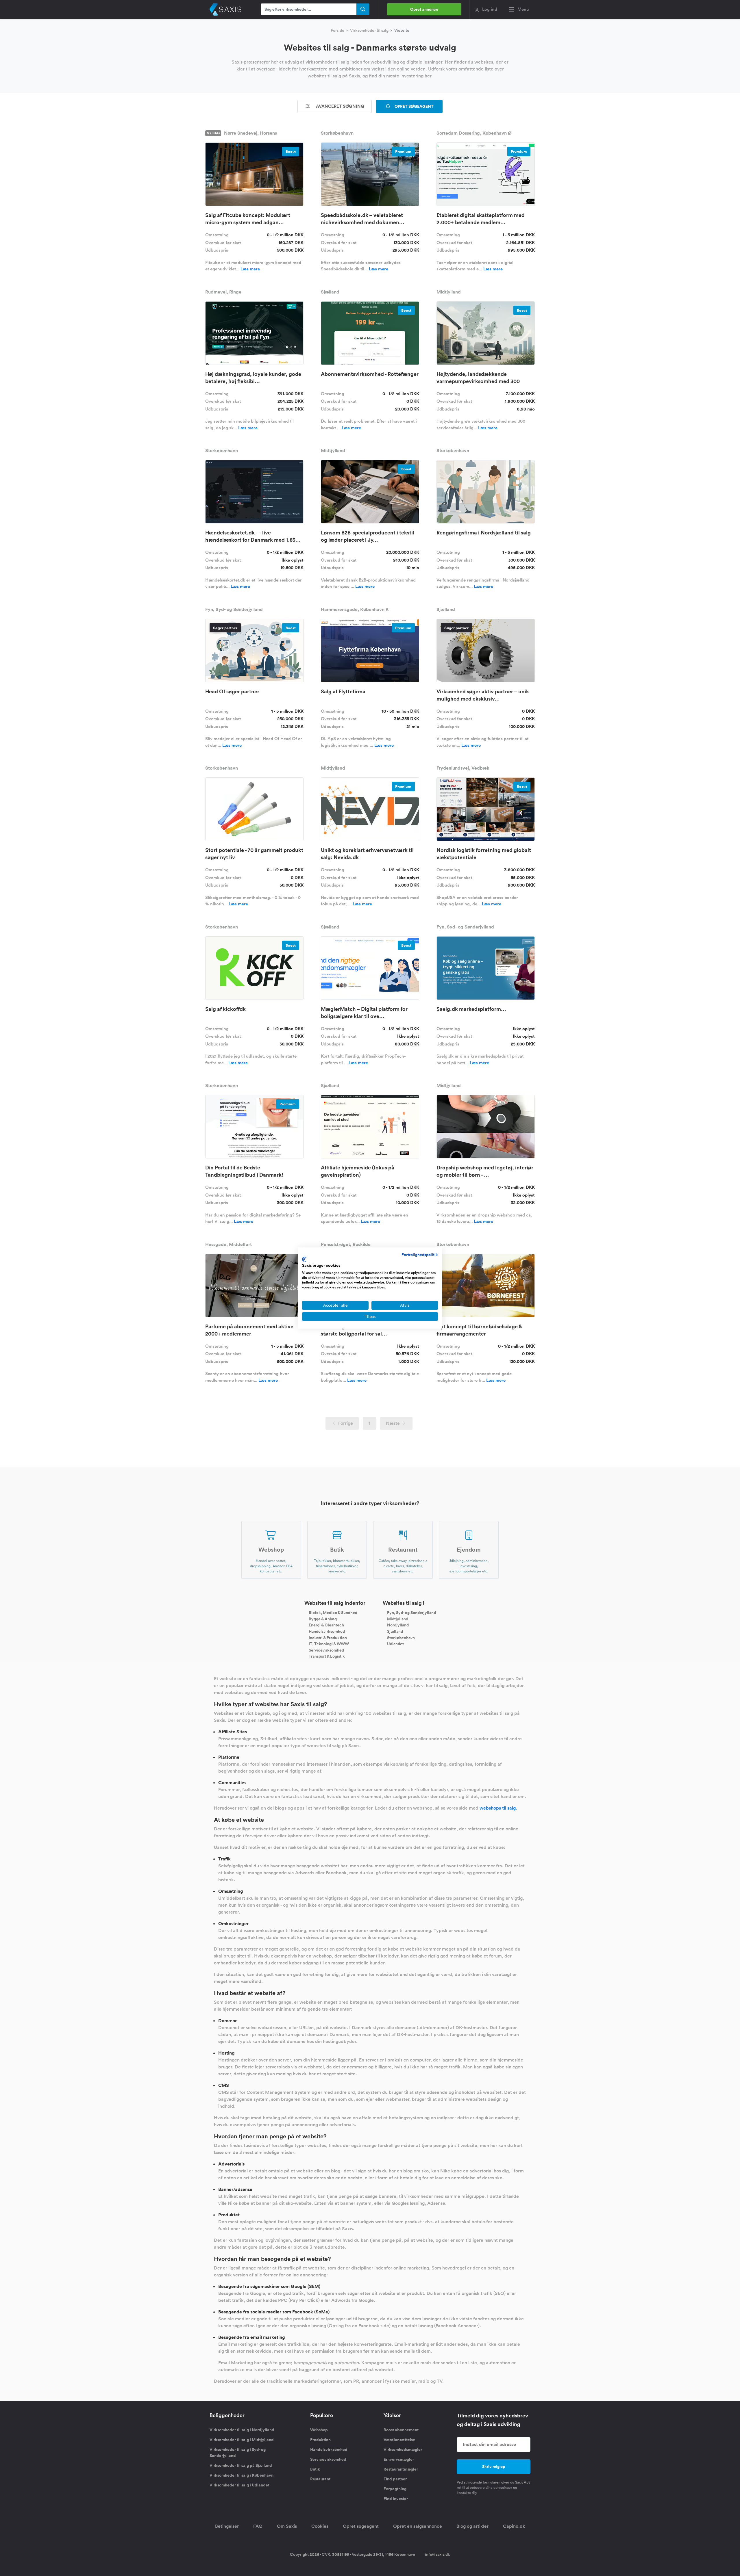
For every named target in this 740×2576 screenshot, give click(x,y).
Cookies (320, 2526)
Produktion (320, 2440)
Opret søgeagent (361, 2526)
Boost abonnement (401, 2430)
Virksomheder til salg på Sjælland (241, 2465)
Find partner (395, 2479)
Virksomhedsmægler (403, 2449)
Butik (315, 2469)
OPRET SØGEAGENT (414, 106)
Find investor (396, 2499)
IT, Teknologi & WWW (329, 1644)
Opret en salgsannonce (418, 2526)
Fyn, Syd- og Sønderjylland (411, 1613)
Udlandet (395, 1644)
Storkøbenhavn (401, 1637)
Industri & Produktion (328, 1637)
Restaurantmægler (401, 2469)
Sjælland (395, 1631)
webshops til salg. (498, 1808)
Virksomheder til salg (369, 30)
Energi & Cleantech (326, 1625)
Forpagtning (395, 2489)
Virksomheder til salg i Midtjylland (242, 2440)
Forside (337, 30)
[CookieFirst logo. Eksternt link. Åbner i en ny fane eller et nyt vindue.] (304, 1259)
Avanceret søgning (340, 106)
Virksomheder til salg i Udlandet (239, 2485)
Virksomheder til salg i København (242, 2475)
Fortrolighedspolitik (420, 1255)
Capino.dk (514, 2526)
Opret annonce (424, 9)
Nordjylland (398, 1625)
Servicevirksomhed (326, 1650)
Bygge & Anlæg (323, 1619)
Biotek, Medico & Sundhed (333, 1613)
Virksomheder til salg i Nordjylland (242, 2430)
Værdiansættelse (399, 2440)
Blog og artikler (472, 2526)
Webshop (319, 2430)
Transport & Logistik (327, 1656)
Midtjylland (398, 1619)
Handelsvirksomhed (327, 1631)
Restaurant (320, 2479)
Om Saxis (287, 2526)
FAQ (258, 2526)
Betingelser (227, 2526)
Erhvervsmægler (399, 2459)
